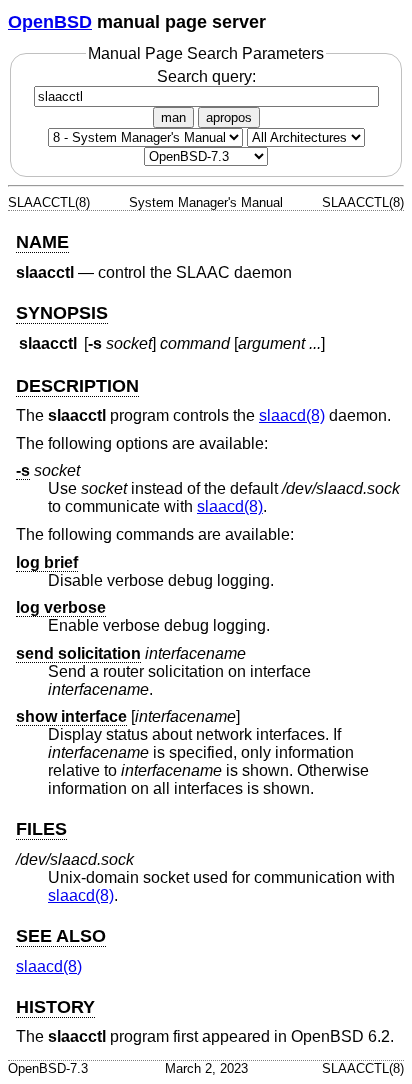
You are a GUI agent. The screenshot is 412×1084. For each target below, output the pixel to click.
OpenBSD (50, 22)
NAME (42, 242)
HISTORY (55, 1007)
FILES (41, 829)
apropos (229, 117)
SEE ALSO (61, 936)
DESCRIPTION (77, 386)
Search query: (206, 76)
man (173, 117)
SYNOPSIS (62, 313)
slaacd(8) (292, 415)
